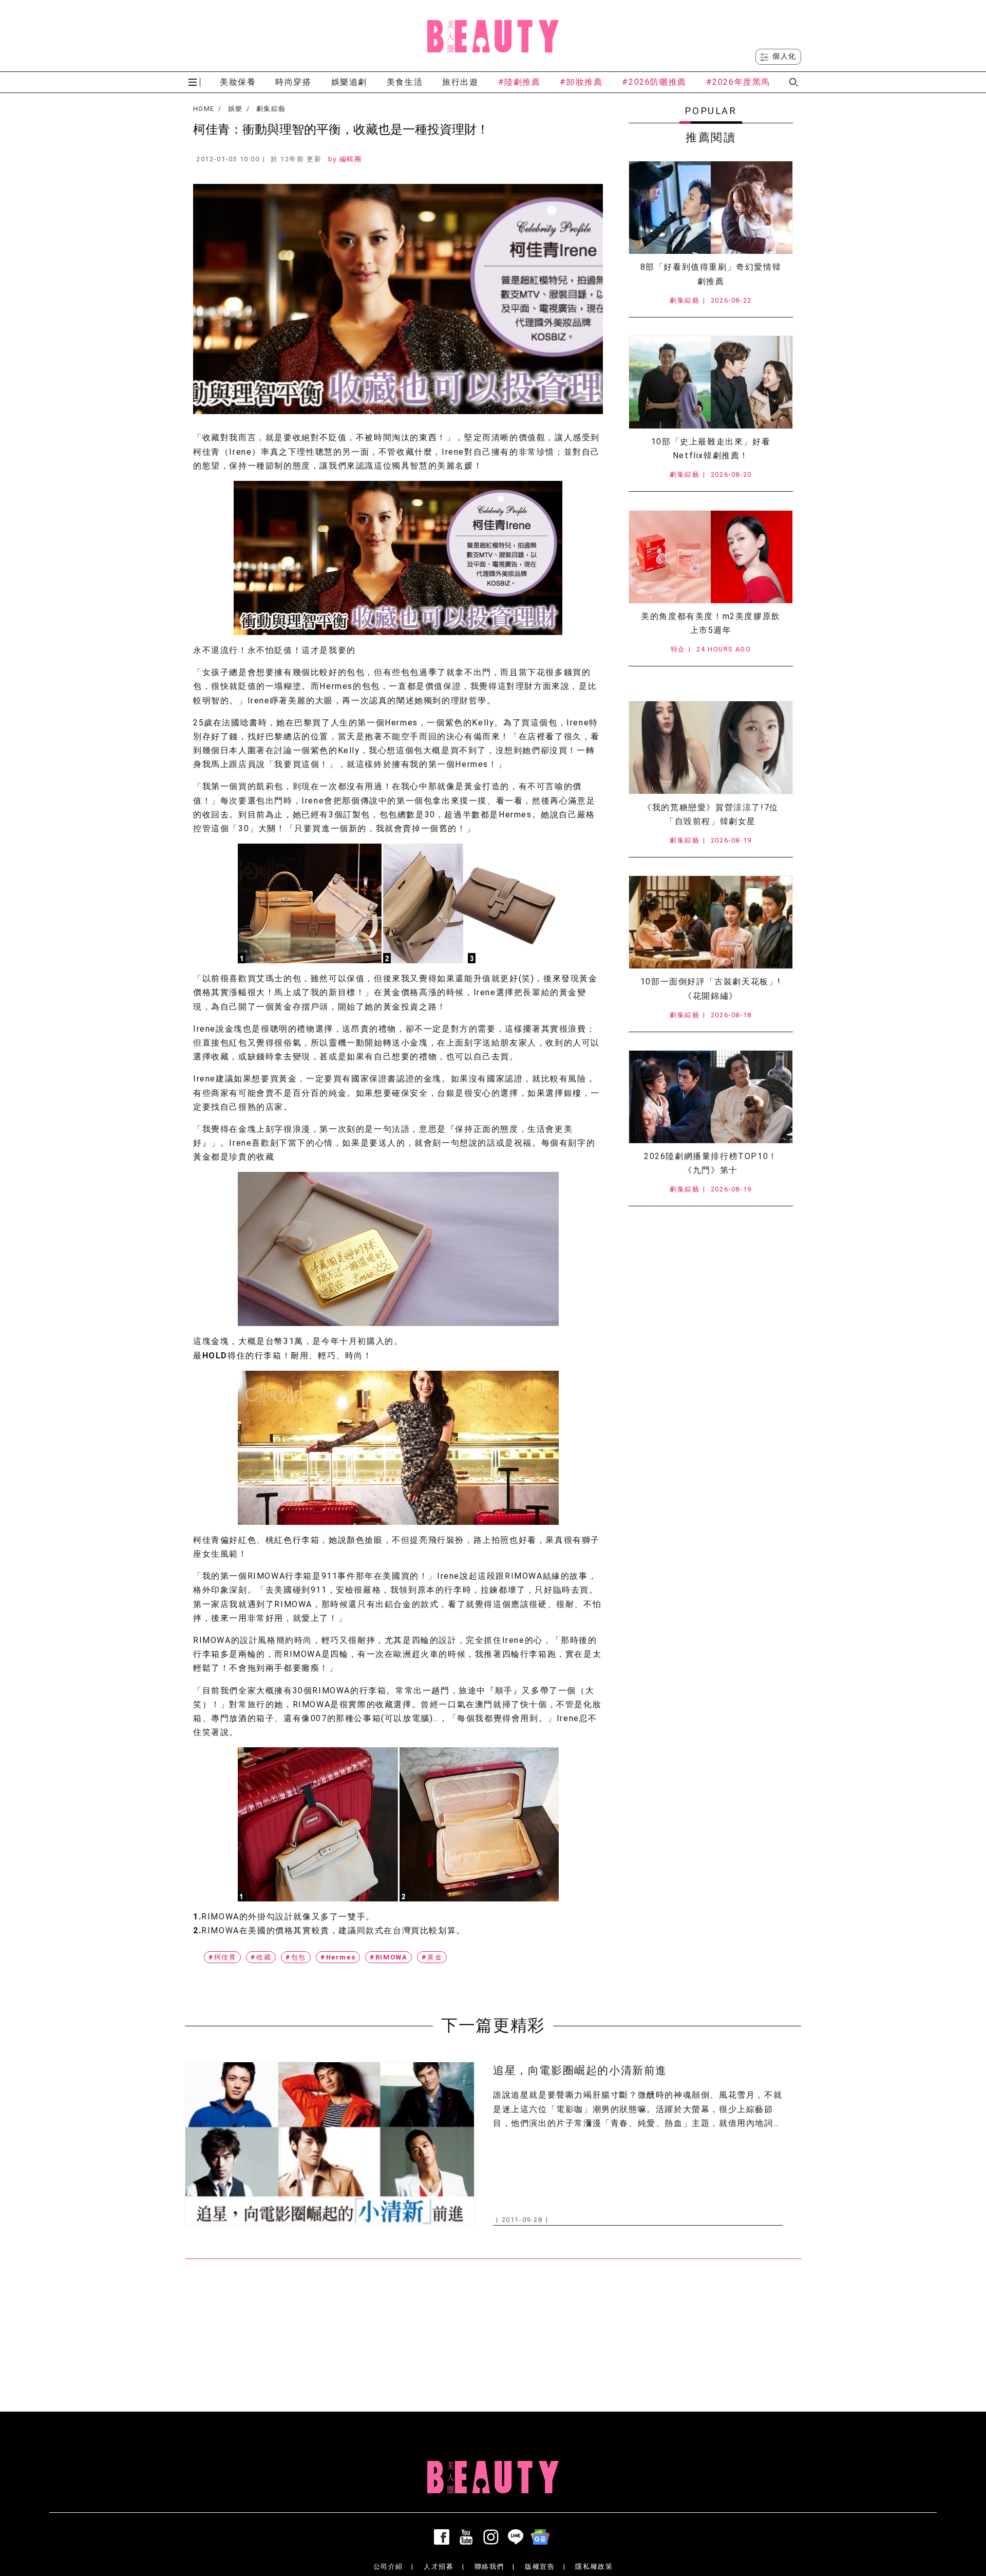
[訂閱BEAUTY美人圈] (542, 2537)
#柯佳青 (222, 1957)
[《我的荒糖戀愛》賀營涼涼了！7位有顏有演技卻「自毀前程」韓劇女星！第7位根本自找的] (711, 748)
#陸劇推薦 (519, 82)
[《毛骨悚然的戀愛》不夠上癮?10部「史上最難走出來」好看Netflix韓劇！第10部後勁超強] (711, 382)
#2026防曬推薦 (654, 82)
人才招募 (439, 2566)
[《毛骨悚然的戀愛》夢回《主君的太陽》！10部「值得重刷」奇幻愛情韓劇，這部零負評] (711, 208)
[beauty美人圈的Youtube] (468, 2537)
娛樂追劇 (349, 82)
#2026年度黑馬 (738, 82)
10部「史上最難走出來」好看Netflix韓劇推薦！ (711, 449)
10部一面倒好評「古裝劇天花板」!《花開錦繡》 (711, 988)
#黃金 (432, 1957)
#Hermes (338, 1957)
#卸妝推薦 (581, 82)
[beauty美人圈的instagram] (493, 2537)
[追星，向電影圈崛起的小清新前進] (330, 2144)
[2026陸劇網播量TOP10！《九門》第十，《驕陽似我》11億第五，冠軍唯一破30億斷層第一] (711, 1097)
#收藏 (261, 1957)
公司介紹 (388, 2566)
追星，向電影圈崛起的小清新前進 (580, 2070)
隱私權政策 (594, 2566)
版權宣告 (540, 2566)
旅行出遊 (460, 82)
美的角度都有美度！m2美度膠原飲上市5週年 (711, 623)
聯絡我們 (489, 2566)
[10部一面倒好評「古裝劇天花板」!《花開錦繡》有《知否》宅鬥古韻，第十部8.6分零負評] (711, 922)
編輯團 (351, 159)
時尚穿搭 (293, 82)
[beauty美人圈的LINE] (518, 2537)
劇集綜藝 (271, 109)
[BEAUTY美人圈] (493, 36)
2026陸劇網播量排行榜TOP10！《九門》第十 (711, 1163)
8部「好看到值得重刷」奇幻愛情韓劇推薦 (711, 274)
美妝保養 (238, 82)
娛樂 (235, 109)
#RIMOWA (388, 1957)
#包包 (296, 1957)
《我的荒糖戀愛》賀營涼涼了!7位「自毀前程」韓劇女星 (711, 814)
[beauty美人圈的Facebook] (444, 2537)
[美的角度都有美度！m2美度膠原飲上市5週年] (711, 557)
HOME (204, 109)
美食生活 (405, 82)
